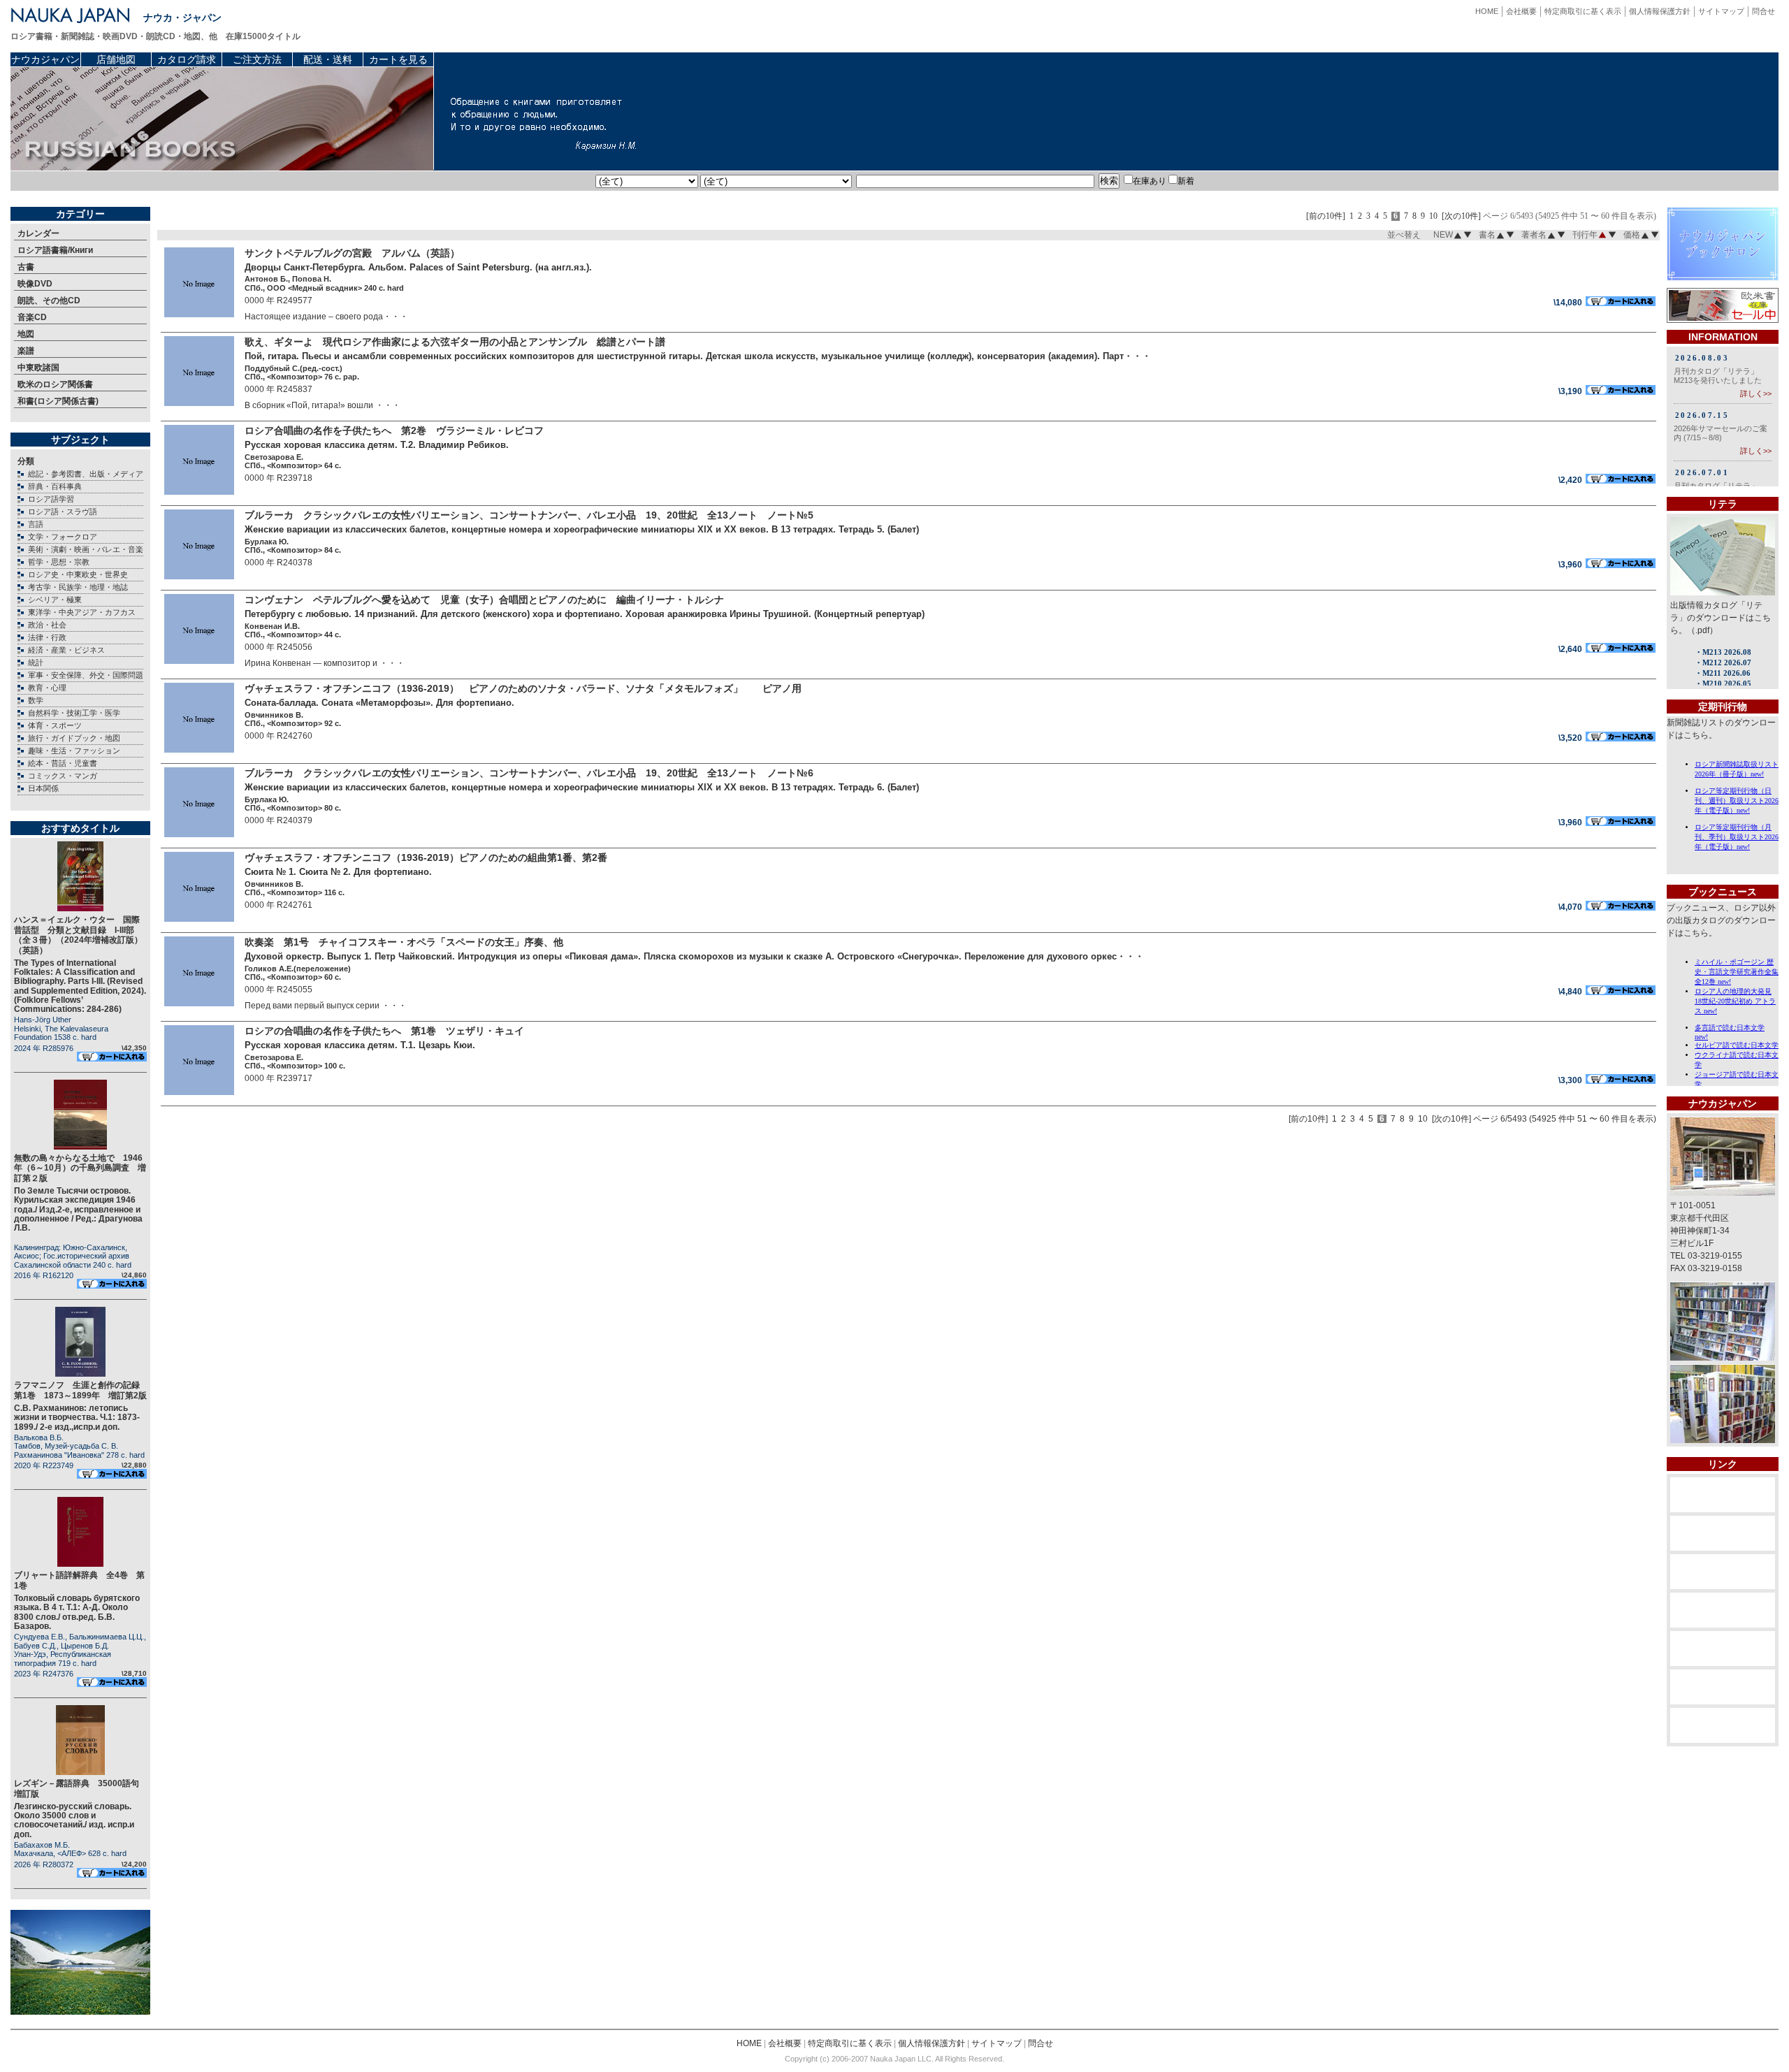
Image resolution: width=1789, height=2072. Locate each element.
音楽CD (32, 317)
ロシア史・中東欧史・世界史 (78, 574)
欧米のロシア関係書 (55, 384)
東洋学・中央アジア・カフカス (82, 612)
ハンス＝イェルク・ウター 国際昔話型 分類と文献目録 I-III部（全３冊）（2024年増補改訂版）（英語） (78, 935)
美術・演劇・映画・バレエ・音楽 (86, 549)
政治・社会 (47, 625)
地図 (26, 334)
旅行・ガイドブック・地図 (74, 738)
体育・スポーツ (55, 725)
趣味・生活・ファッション (74, 751)
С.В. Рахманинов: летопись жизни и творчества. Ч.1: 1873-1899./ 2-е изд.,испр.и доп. (77, 1417)
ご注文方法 (257, 59)
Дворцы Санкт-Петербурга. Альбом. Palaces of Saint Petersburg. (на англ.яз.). (418, 267)
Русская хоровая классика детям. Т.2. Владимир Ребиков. (377, 445)
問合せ (1763, 11)
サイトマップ (1721, 11)
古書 (26, 267)
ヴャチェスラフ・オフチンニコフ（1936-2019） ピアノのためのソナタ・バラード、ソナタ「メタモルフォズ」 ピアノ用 (523, 688)
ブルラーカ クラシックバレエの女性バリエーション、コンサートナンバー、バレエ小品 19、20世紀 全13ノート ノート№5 (529, 515)
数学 (36, 700)
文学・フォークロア (63, 537)
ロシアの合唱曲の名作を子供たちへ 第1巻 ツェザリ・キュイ (384, 1031)
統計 (36, 662)
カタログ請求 (187, 59)
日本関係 (43, 788)
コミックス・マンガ (63, 776)
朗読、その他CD (49, 300)
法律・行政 (47, 637)
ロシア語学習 (51, 499)
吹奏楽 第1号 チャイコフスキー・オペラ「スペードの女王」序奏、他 (404, 942)
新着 (1186, 181)
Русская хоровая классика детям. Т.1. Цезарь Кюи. (360, 1045)
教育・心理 (47, 688)
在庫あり (1150, 181)
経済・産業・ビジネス (66, 650)
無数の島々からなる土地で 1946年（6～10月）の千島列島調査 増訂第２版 (80, 1168)
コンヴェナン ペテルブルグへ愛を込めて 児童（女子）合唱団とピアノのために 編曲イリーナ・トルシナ (484, 600)
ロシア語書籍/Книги (55, 250)
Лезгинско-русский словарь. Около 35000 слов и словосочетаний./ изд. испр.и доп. (74, 1820)
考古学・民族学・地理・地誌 (78, 587)
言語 (36, 524)
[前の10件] (1326, 216)
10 (1433, 216)
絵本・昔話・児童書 (63, 763)
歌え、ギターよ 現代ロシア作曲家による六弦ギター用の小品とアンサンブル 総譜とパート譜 (455, 342)
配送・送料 (328, 59)
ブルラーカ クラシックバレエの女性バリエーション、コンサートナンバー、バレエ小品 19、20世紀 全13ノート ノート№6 (529, 773)
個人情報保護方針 (1660, 11)
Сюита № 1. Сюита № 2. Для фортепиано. (338, 872)
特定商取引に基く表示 (1583, 11)
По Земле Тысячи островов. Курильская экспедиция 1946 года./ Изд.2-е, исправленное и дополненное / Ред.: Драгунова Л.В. (78, 1209)
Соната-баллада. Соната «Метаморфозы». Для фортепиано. (379, 703)
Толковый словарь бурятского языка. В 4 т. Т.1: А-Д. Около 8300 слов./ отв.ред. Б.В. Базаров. (77, 1612)
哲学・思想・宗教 (59, 562)
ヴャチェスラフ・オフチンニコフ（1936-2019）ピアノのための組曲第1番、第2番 (426, 857)
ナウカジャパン (45, 59)
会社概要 (1521, 11)
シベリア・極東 (55, 600)
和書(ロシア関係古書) (58, 401)
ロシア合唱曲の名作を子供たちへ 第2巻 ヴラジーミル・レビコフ (394, 430)
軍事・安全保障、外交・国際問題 (86, 675)
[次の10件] (1461, 216)
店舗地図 (116, 59)
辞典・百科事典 (55, 486)
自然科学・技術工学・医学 (74, 713)
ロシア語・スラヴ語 (63, 512)
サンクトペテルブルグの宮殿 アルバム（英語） (352, 253)
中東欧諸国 (38, 368)
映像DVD (35, 284)
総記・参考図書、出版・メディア (86, 474)
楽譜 (26, 351)
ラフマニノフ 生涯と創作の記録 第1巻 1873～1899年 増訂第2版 (81, 1390)
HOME (1487, 11)
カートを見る (398, 59)
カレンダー (38, 233)
